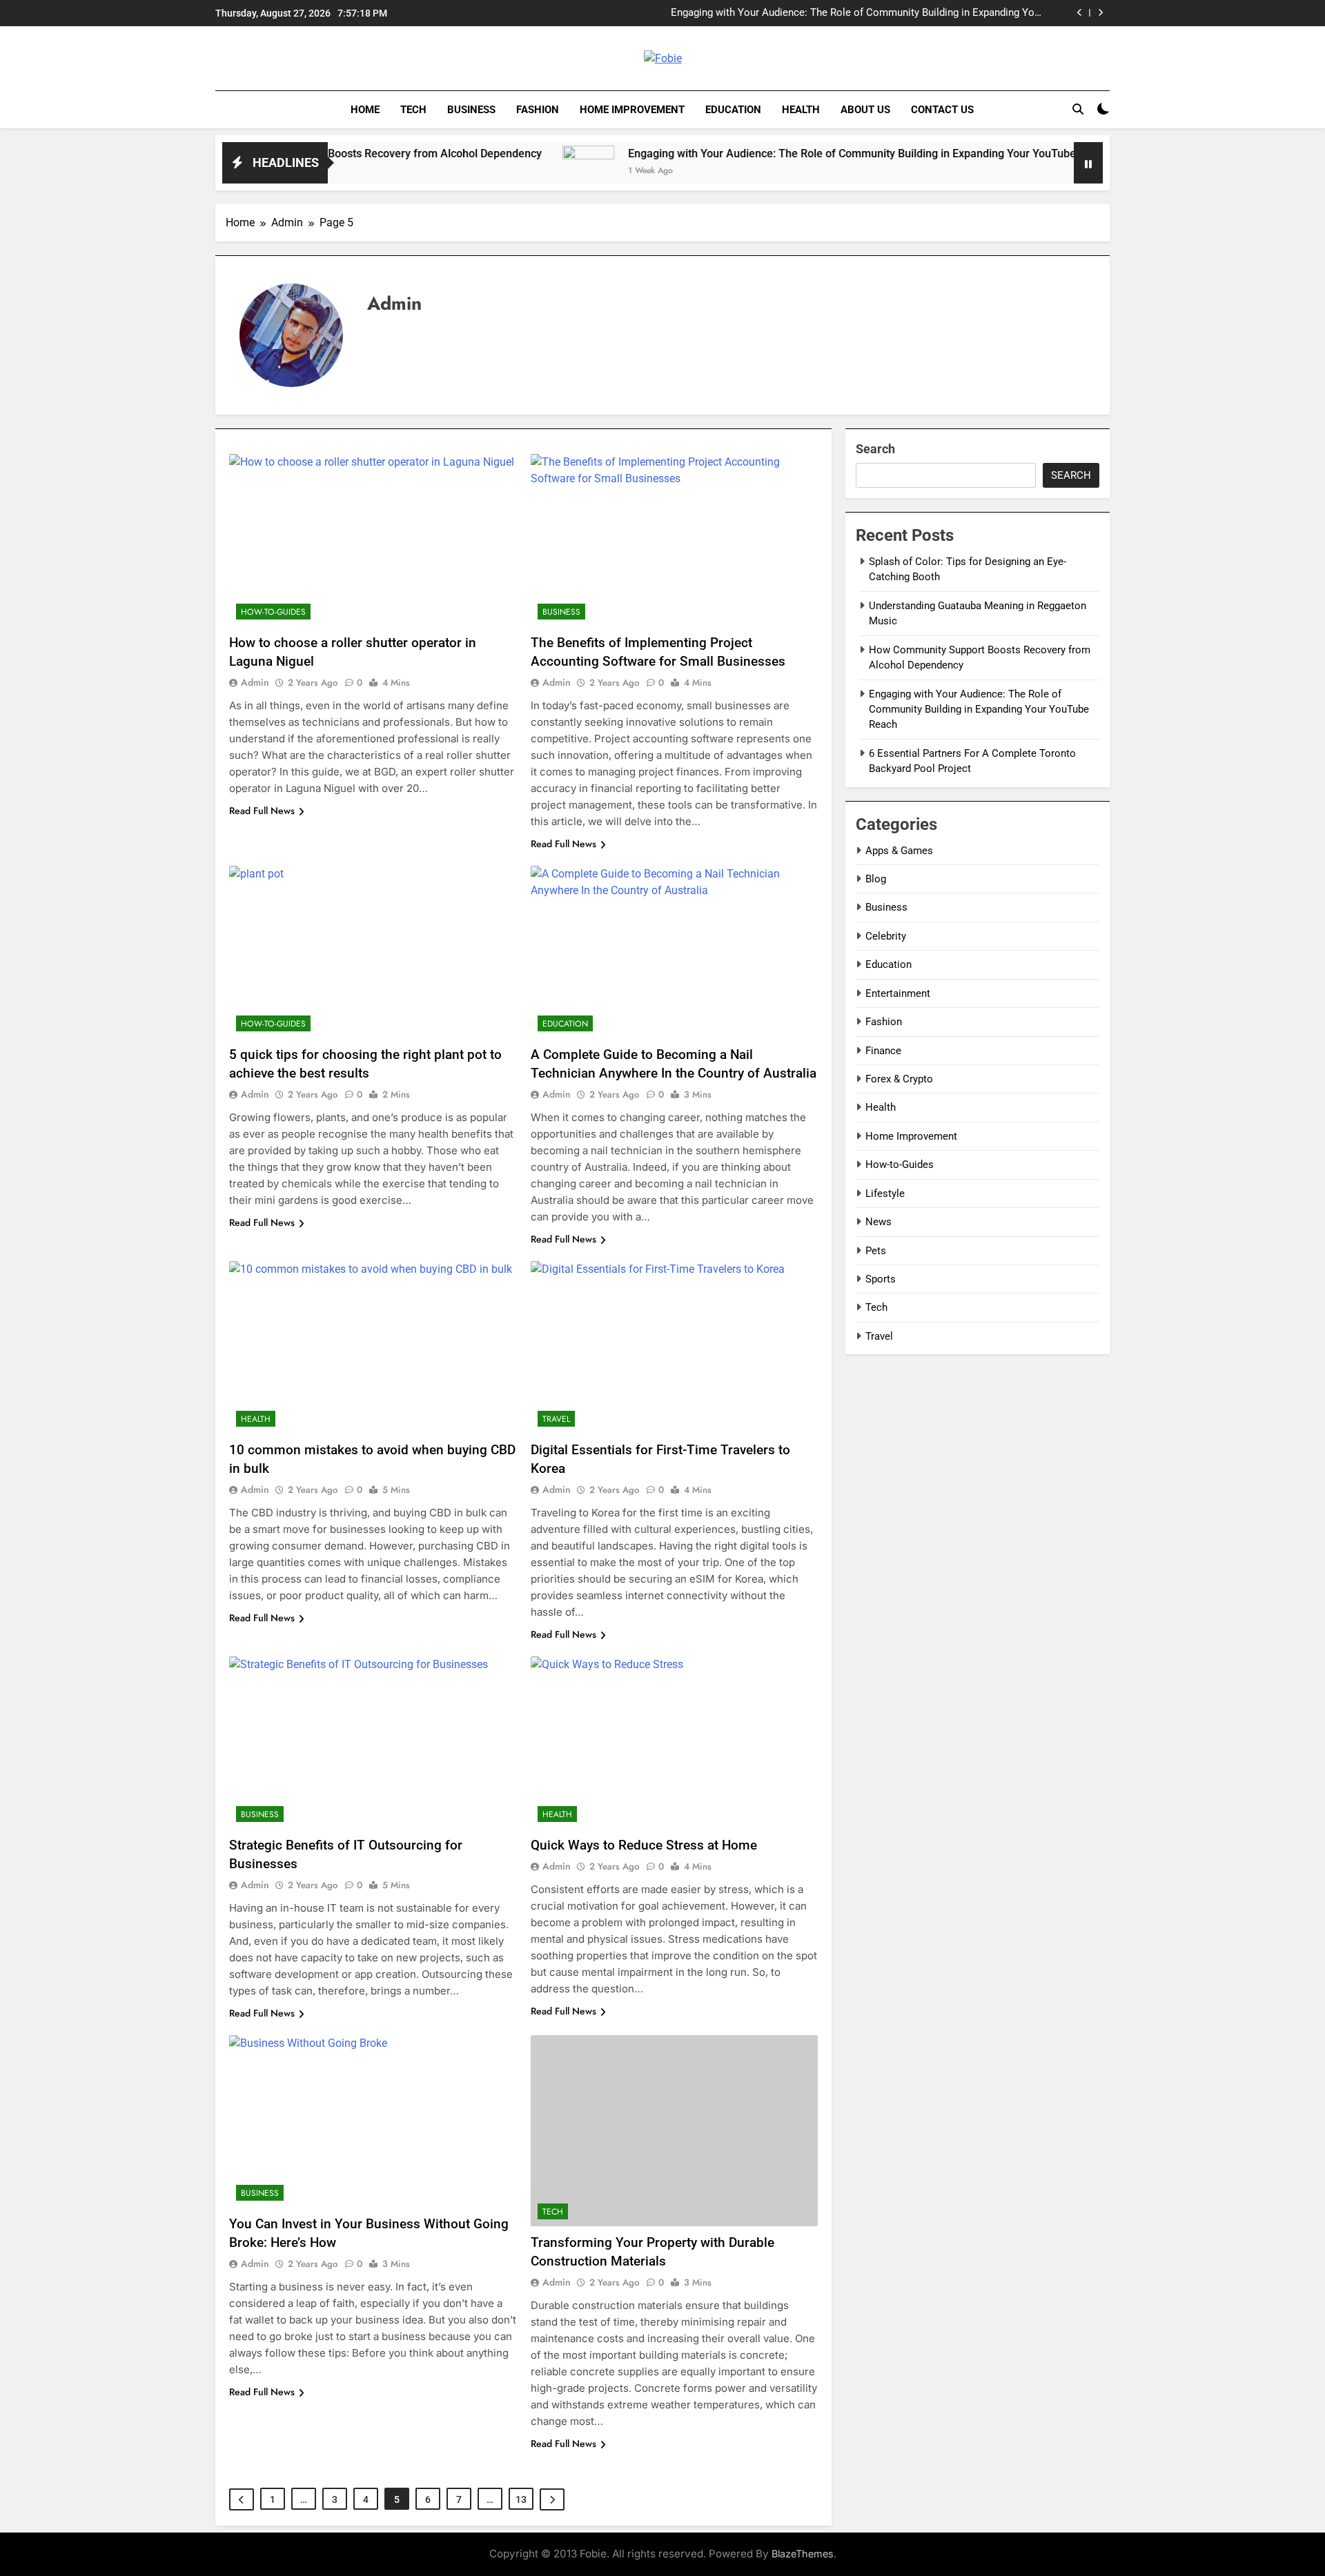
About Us (865, 110)
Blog (876, 879)
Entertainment (898, 993)
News (879, 1222)
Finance (883, 1051)
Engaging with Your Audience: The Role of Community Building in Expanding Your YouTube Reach (857, 13)
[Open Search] (1078, 109)
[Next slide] (1100, 13)
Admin (255, 682)
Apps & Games (899, 851)
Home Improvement (632, 110)
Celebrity (886, 936)
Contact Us (942, 110)
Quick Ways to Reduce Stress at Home (646, 1845)
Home (365, 110)
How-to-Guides (273, 612)
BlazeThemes (803, 2554)
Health (801, 110)
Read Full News (262, 811)
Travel (556, 1419)
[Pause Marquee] (1088, 163)
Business (471, 110)
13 (521, 2499)
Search (875, 449)
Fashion (538, 110)
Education (733, 110)
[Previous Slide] (1080, 13)
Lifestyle (885, 1193)
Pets (876, 1251)
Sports (881, 1279)
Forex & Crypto (899, 1079)
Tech (413, 110)
